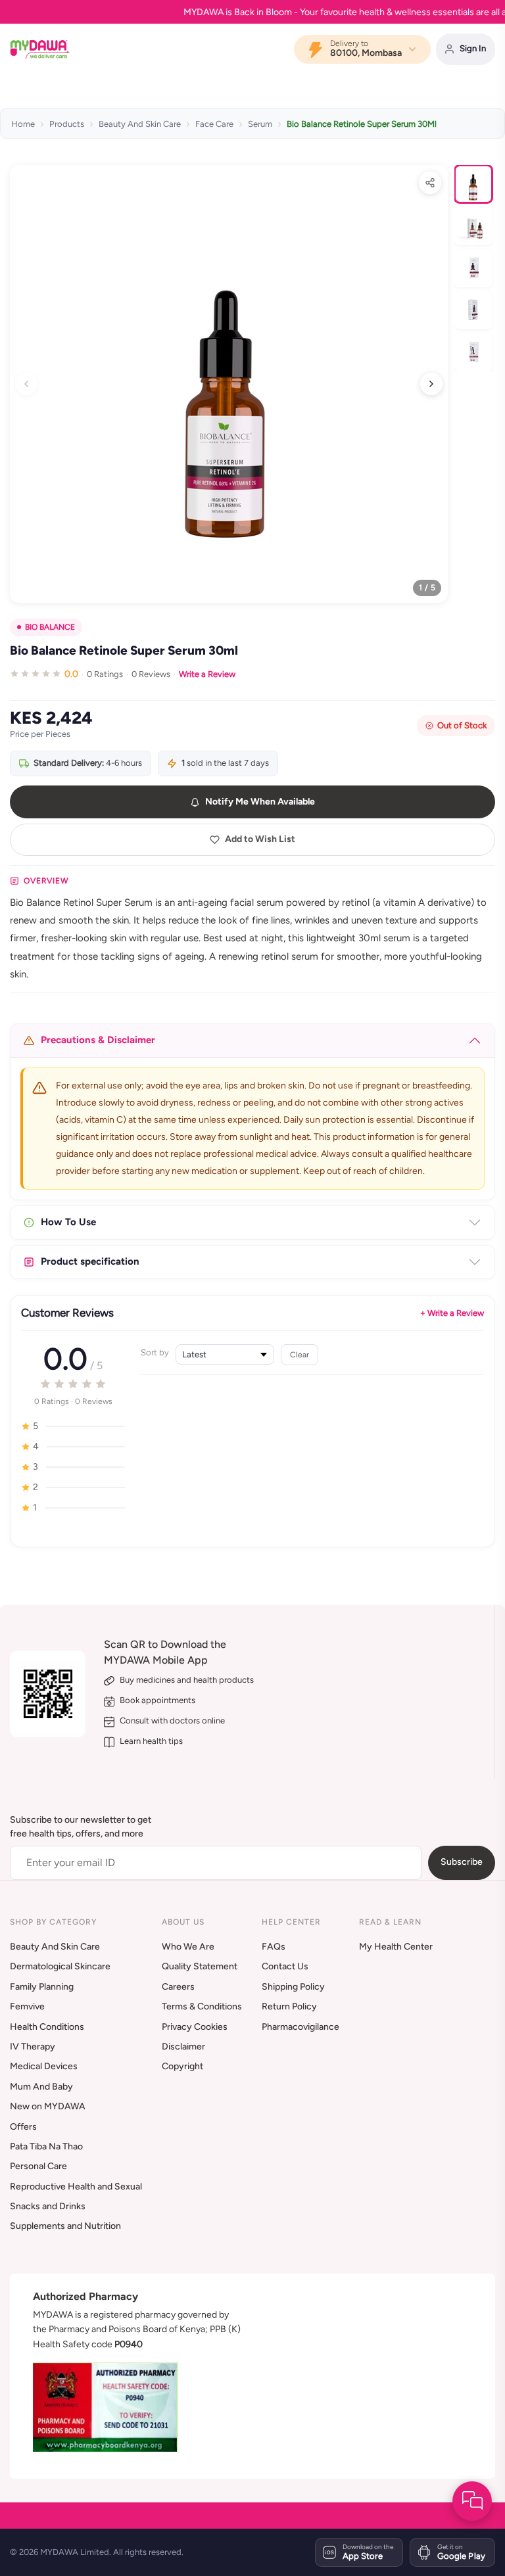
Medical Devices (44, 2066)
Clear (300, 1354)
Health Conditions (47, 2027)
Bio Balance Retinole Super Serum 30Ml (362, 124)
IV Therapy (33, 2047)
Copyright (182, 2066)
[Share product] (430, 183)
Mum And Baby (41, 2087)
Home (23, 124)
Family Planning (42, 1987)
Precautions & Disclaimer (98, 1040)
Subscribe (462, 1862)
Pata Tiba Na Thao (46, 2146)
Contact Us (285, 1966)
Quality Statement (200, 1966)
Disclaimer (183, 2047)
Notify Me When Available (260, 802)
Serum (260, 124)
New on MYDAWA (48, 2106)
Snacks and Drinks (48, 2206)
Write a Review (207, 674)
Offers (23, 2127)
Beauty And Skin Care (140, 124)
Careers (178, 1987)
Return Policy (289, 2006)
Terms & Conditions (202, 2006)
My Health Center (396, 1947)
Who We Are (188, 1947)
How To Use (68, 1222)
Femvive (27, 2006)
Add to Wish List (260, 839)
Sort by (155, 1352)
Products (67, 124)
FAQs (274, 1947)
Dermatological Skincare (60, 1966)
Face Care (214, 124)
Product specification (90, 1261)
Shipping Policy (293, 1987)
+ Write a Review (452, 1313)
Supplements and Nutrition (65, 2226)
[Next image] (431, 384)
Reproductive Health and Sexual (76, 2187)
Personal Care (38, 2166)
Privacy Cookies (195, 2027)
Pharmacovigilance (301, 2027)
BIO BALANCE (50, 627)
